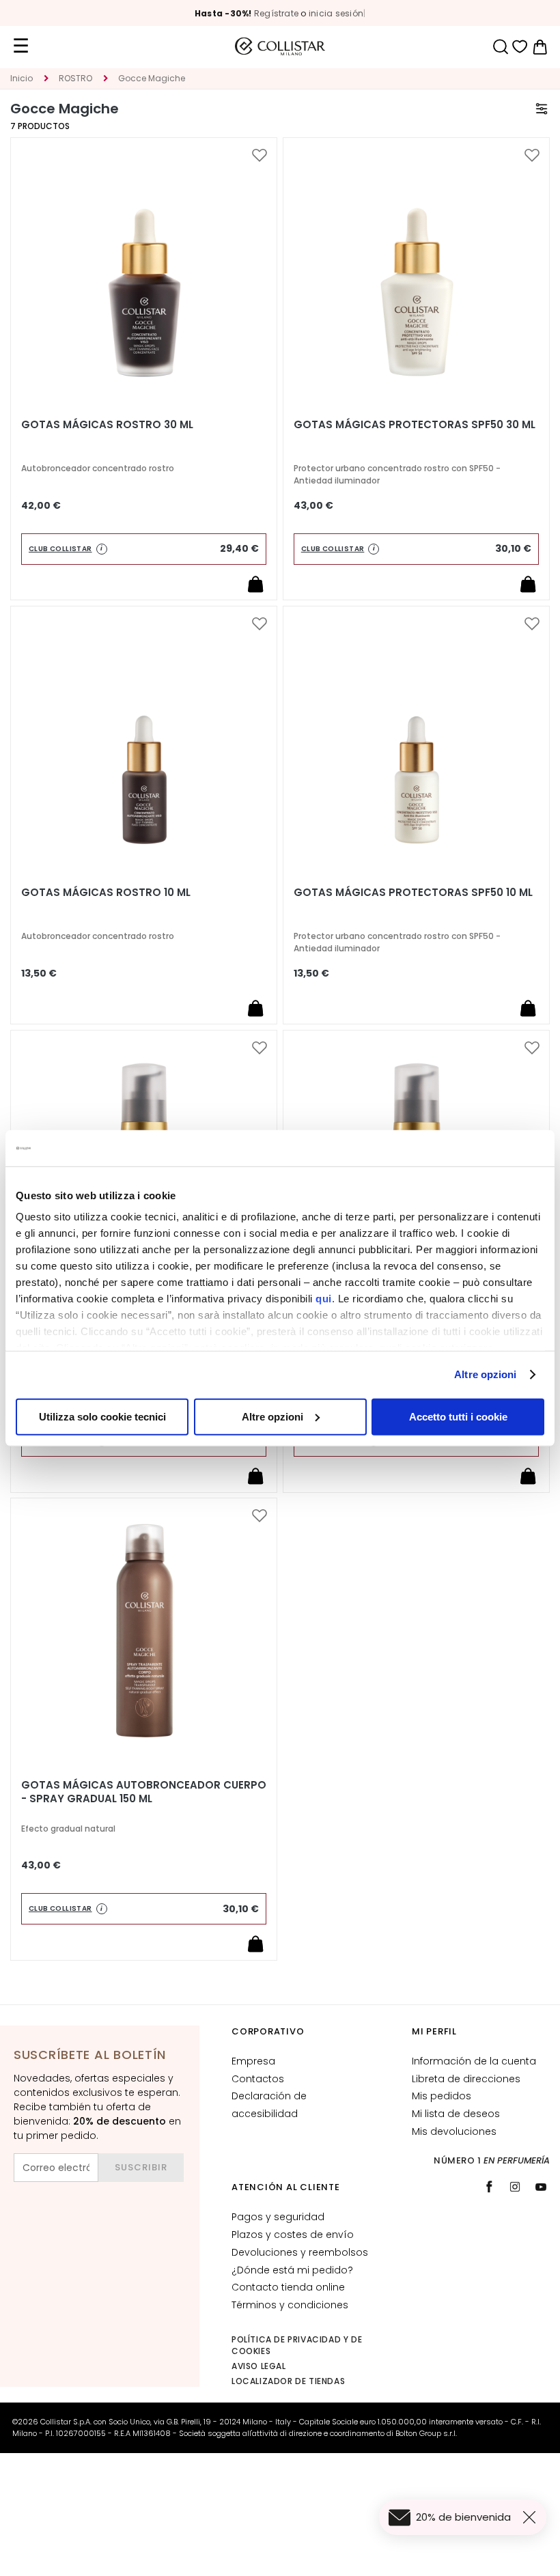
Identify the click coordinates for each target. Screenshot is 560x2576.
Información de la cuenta (474, 2061)
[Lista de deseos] (520, 47)
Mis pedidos (442, 2096)
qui (324, 1299)
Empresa (253, 2061)
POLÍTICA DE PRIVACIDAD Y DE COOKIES (297, 2345)
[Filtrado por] (542, 109)
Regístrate (276, 13)
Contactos (258, 2079)
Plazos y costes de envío (293, 2235)
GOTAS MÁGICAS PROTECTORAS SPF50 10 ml (413, 893)
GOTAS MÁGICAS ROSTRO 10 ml (106, 893)
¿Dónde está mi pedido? (292, 2270)
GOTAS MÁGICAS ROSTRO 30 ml (107, 425)
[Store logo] (280, 46)
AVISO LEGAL (259, 2366)
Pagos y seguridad (278, 2217)
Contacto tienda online (288, 2287)
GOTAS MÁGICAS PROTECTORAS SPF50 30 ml (415, 425)
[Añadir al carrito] (255, 584)
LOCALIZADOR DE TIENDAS (288, 2381)
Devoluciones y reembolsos (300, 2252)
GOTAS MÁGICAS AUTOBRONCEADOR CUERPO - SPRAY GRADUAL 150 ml (144, 1792)
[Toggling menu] (20, 46)
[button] (260, 156)
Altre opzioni (485, 1374)
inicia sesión (336, 13)
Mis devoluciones (454, 2131)
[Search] (500, 47)
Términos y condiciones (290, 2305)
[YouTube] (541, 2187)
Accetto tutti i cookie (458, 1416)
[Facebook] (489, 2187)
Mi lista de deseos (456, 2114)
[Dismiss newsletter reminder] (532, 2517)
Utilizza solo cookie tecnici (102, 1416)
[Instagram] (515, 2187)
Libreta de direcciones (466, 2079)
